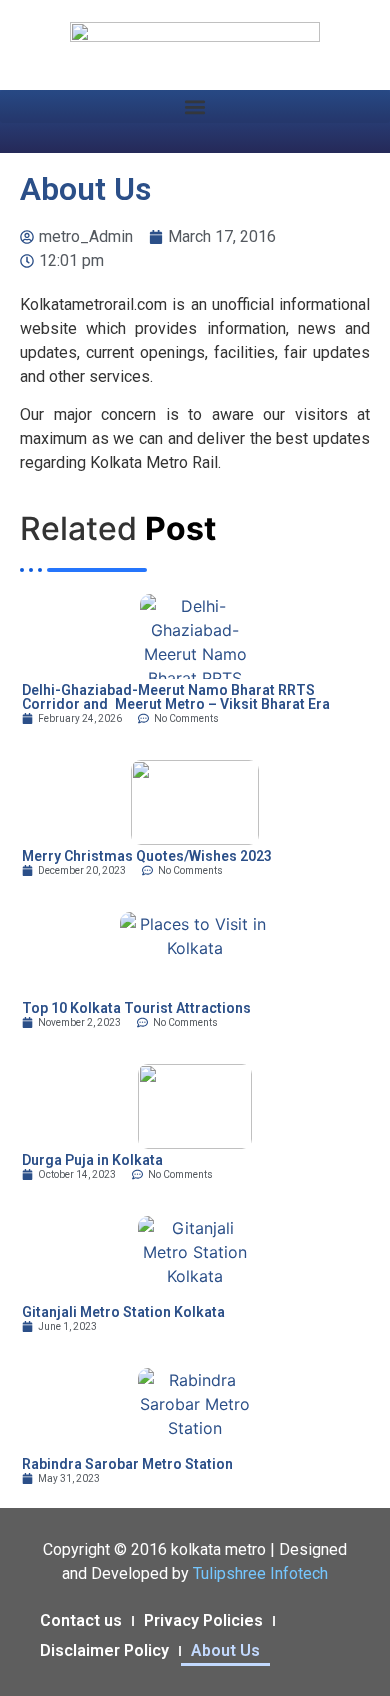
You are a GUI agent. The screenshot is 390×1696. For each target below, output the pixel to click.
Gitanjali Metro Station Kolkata (123, 1312)
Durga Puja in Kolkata (92, 1160)
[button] (195, 106)
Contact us (81, 1620)
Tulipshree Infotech (260, 1573)
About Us (225, 1650)
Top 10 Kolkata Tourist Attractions (136, 1008)
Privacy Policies (203, 1620)
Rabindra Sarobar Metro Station (127, 1464)
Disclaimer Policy (104, 1650)
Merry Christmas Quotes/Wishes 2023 (147, 856)
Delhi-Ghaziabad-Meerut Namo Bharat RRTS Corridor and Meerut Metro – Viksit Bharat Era (176, 697)
